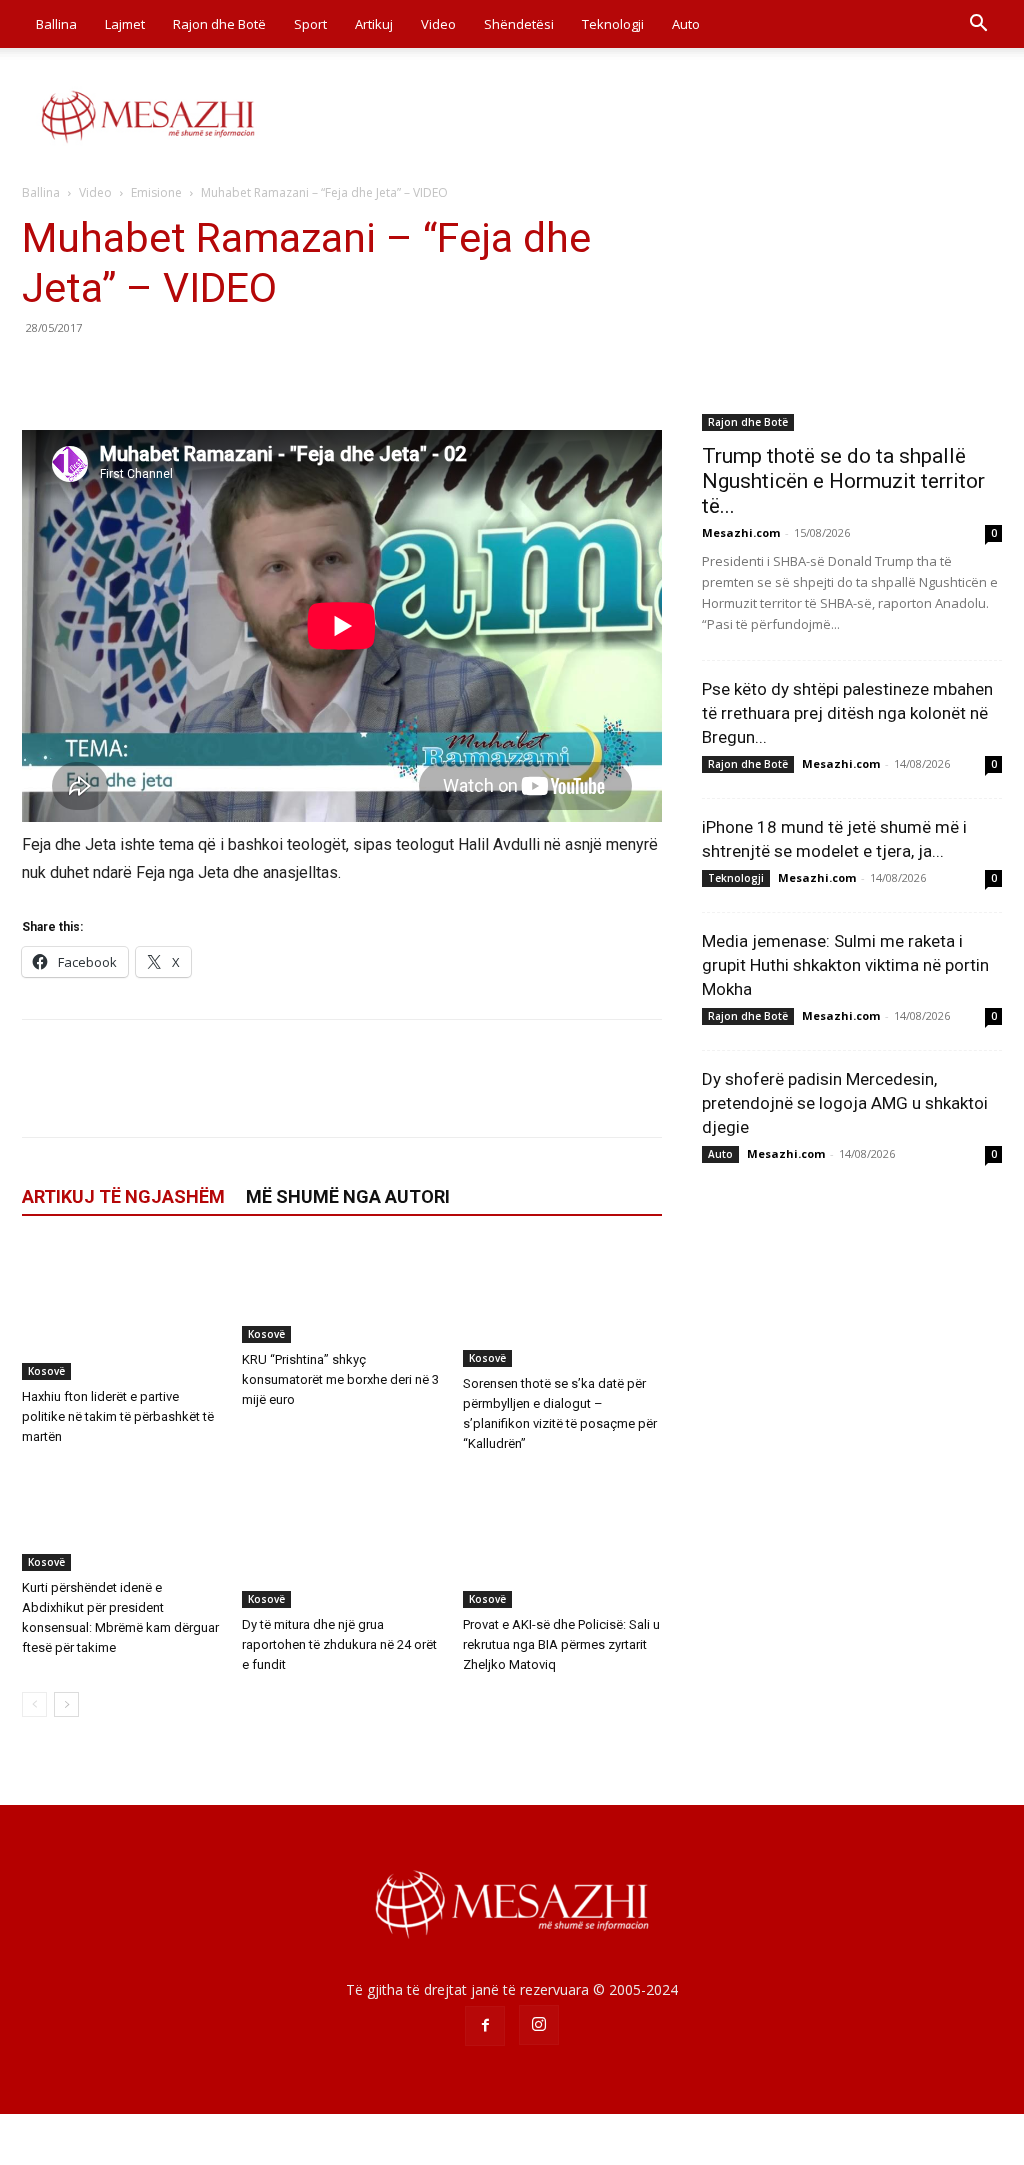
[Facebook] (42, 373)
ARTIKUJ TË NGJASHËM (123, 1196)
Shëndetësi (519, 24)
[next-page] (66, 1704)
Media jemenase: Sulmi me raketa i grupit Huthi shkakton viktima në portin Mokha (845, 965)
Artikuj (374, 24)
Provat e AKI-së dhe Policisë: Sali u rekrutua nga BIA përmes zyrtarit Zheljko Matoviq (561, 1644)
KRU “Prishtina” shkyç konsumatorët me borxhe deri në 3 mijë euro (340, 1379)
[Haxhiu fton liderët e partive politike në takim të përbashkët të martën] (121, 1311)
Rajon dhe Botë (219, 24)
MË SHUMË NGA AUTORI (348, 1196)
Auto (686, 24)
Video (438, 24)
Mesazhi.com (741, 532)
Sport (310, 24)
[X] (88, 373)
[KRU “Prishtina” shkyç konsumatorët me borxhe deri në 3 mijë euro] (341, 1293)
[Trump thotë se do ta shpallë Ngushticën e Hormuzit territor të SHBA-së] (852, 322)
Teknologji (613, 24)
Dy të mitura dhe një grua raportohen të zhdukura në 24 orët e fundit (339, 1644)
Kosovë (46, 1371)
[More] (227, 373)
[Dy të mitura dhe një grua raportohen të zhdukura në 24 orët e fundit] (341, 1539)
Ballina (56, 24)
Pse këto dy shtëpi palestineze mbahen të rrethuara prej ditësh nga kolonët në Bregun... (847, 713)
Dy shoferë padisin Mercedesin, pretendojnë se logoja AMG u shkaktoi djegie (845, 1103)
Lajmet (125, 24)
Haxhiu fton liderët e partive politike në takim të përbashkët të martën (118, 1416)
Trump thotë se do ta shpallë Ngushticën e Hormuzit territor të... (843, 481)
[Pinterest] (134, 373)
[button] (978, 25)
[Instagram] (539, 2025)
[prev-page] (34, 1704)
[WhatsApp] (180, 373)
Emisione (156, 192)
